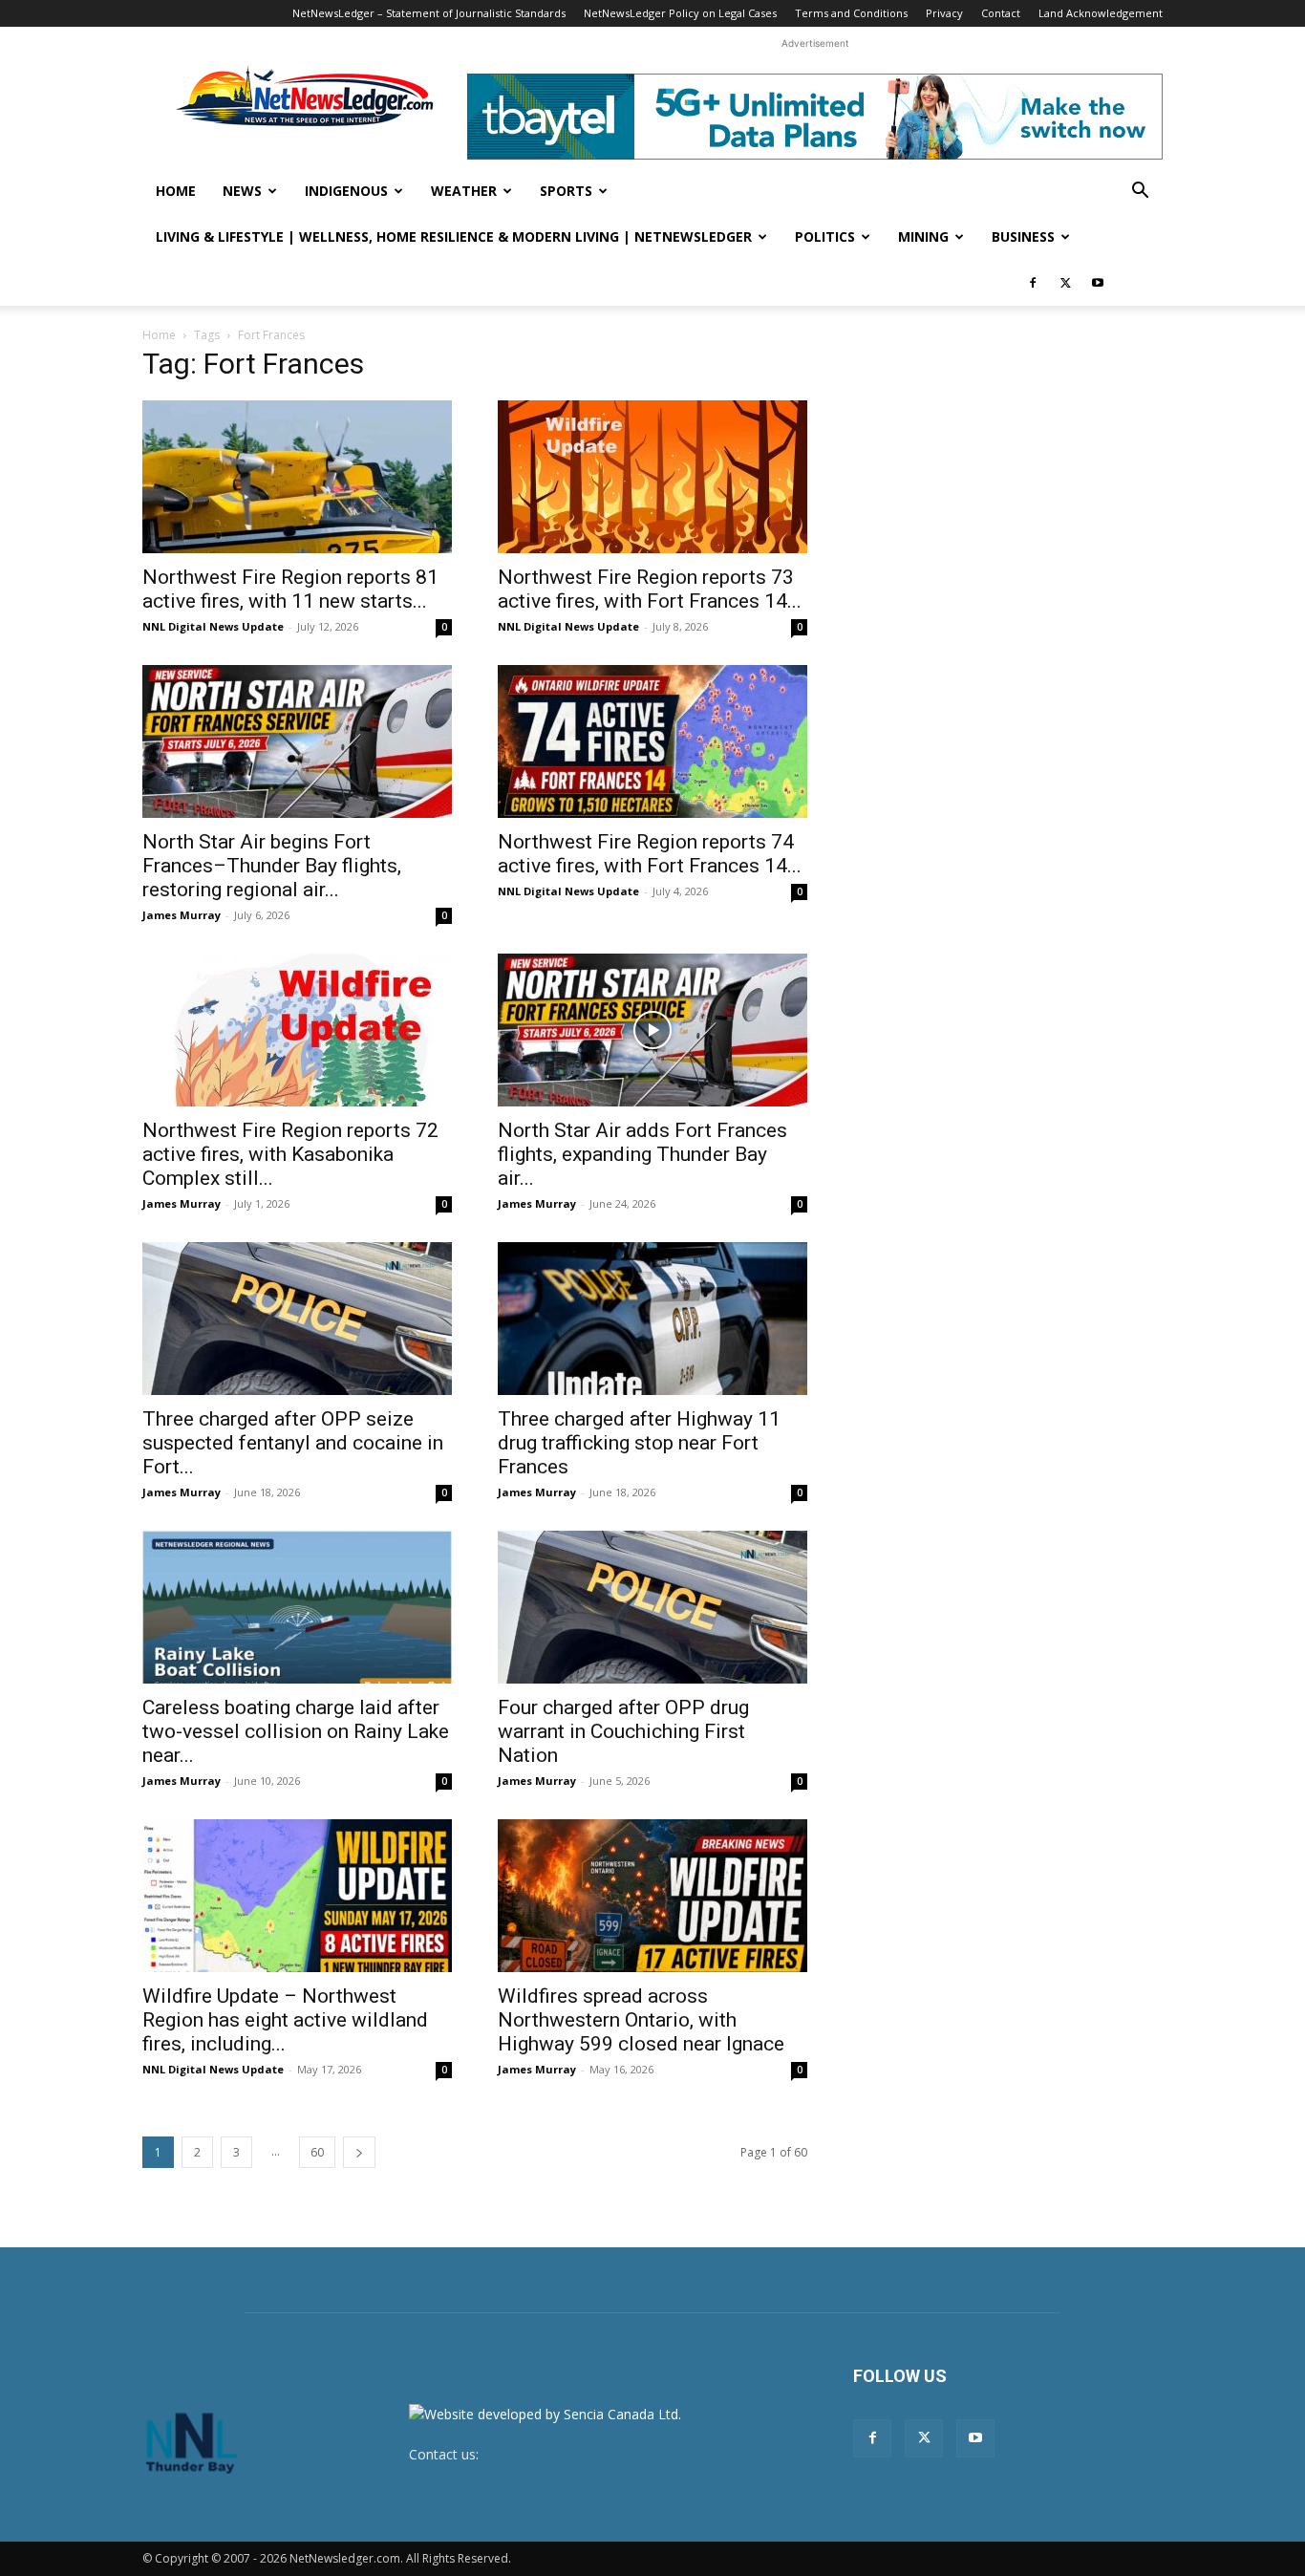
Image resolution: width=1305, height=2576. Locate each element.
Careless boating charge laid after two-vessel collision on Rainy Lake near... (296, 1731)
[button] (1140, 193)
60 (317, 2152)
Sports (566, 191)
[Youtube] (1098, 283)
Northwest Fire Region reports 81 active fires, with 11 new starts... (290, 589)
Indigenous (346, 191)
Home (176, 191)
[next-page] (359, 2152)
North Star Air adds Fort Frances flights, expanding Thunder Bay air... (642, 1154)
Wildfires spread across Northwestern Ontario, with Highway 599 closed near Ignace (641, 2020)
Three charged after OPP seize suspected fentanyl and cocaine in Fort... (293, 1443)
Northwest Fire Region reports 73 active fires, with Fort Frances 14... (650, 589)
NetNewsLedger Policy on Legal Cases (680, 13)
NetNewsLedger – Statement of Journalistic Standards (429, 13)
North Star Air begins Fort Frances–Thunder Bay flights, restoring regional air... (272, 866)
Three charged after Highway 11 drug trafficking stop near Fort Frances (639, 1443)
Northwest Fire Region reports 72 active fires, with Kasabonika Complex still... (290, 1154)
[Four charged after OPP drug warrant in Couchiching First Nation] (652, 1607)
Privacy (944, 13)
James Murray (182, 915)
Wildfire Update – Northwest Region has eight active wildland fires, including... (285, 2020)
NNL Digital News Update (213, 626)
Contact (1001, 13)
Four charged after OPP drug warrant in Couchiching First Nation (623, 1731)
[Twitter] (1065, 283)
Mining (923, 236)
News (242, 191)
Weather (464, 191)
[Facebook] (1033, 283)
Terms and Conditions (851, 13)
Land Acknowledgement (1101, 13)
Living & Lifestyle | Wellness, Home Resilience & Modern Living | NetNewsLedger (454, 236)
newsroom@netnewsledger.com (583, 2454)
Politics (825, 236)
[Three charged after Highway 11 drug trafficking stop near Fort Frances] (652, 1319)
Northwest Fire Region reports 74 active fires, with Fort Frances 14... (650, 854)
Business (1023, 236)
